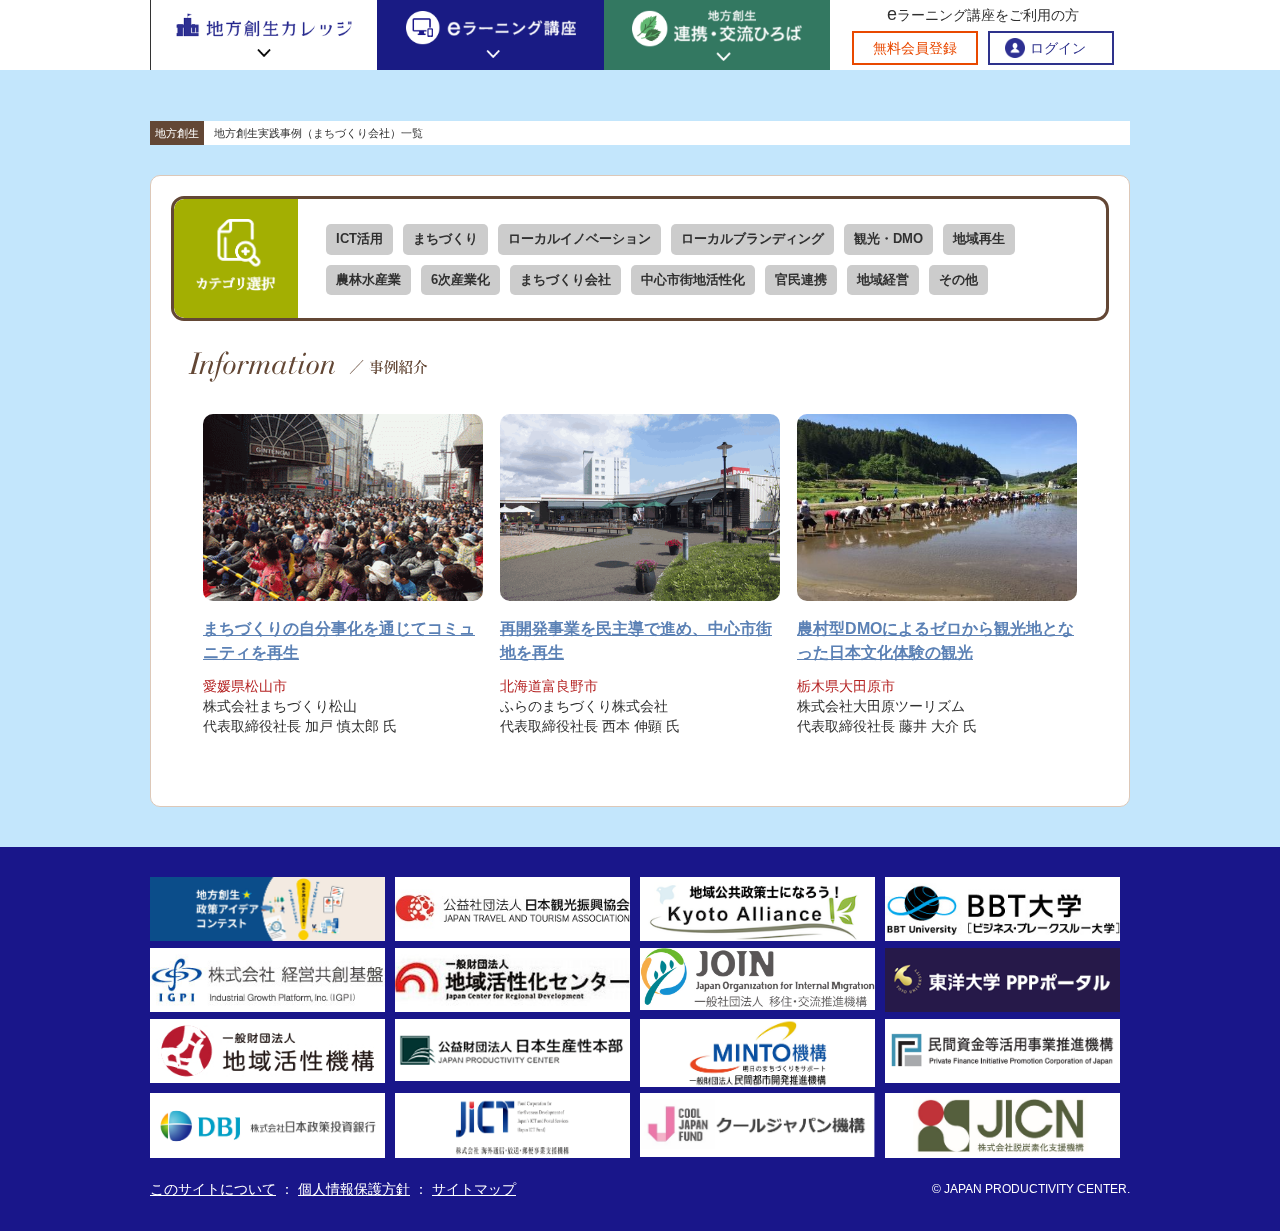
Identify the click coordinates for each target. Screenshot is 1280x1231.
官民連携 (801, 279)
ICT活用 (359, 238)
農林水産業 (368, 279)
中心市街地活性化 (693, 279)
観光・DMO (888, 238)
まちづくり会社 (565, 279)
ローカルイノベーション (579, 238)
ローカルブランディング (752, 238)
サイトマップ (474, 1189)
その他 (958, 279)
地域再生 (979, 238)
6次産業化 (460, 279)
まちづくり (445, 238)
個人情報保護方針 (354, 1189)
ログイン (1058, 48)
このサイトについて (213, 1189)
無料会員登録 (915, 48)
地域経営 (883, 279)
